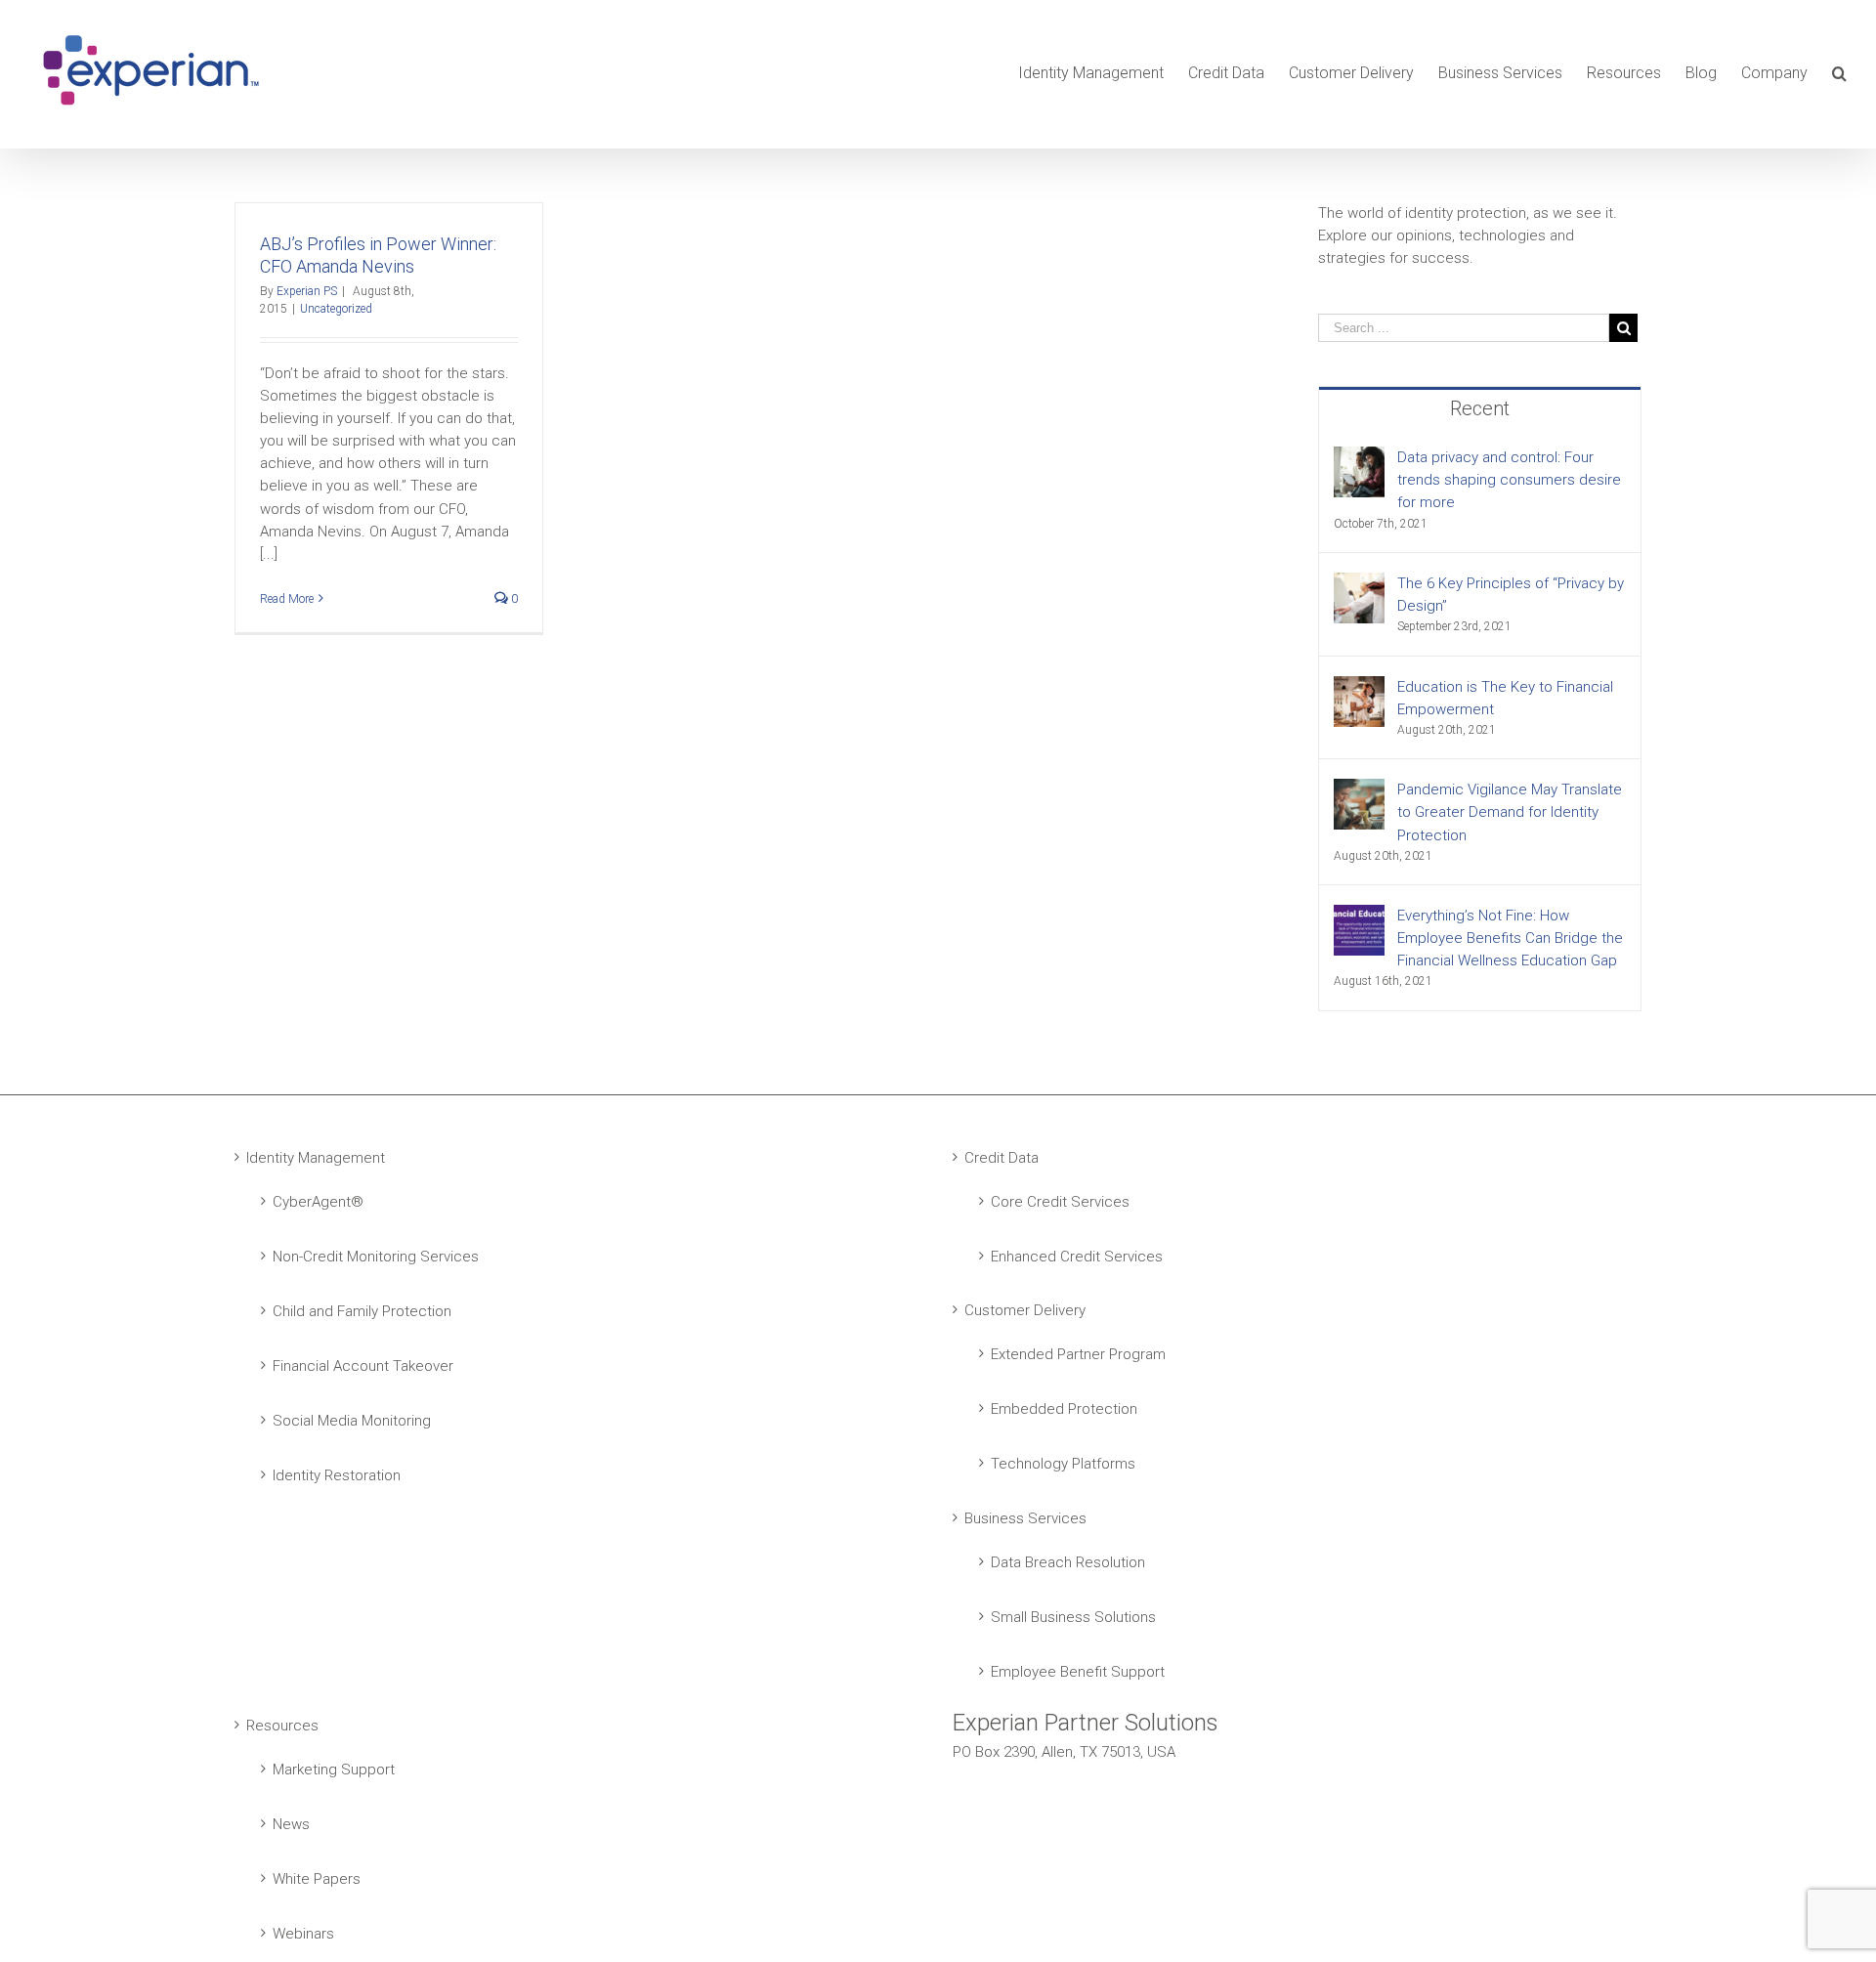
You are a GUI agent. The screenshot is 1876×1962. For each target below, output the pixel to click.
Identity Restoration (337, 1475)
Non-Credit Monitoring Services (376, 1257)
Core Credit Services (1060, 1202)
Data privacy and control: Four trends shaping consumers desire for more (1509, 480)
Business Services (1025, 1518)
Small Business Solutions (1073, 1617)
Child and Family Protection (362, 1311)
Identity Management (316, 1158)
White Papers (317, 1879)
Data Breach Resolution (1068, 1562)
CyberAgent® (318, 1202)
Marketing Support (334, 1770)
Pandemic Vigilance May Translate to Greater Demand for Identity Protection (1510, 812)
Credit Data (1002, 1158)
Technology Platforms (1063, 1464)
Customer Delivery (1025, 1310)
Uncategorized (336, 309)
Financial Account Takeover (363, 1366)
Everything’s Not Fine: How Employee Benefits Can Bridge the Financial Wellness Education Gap (1510, 938)
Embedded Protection (1064, 1409)
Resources (282, 1726)
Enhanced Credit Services (1077, 1257)
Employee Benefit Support (1078, 1672)
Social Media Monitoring (352, 1421)
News (291, 1824)
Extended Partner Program (1078, 1354)
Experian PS (307, 291)
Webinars (303, 1934)
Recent (1480, 408)
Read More (287, 599)
